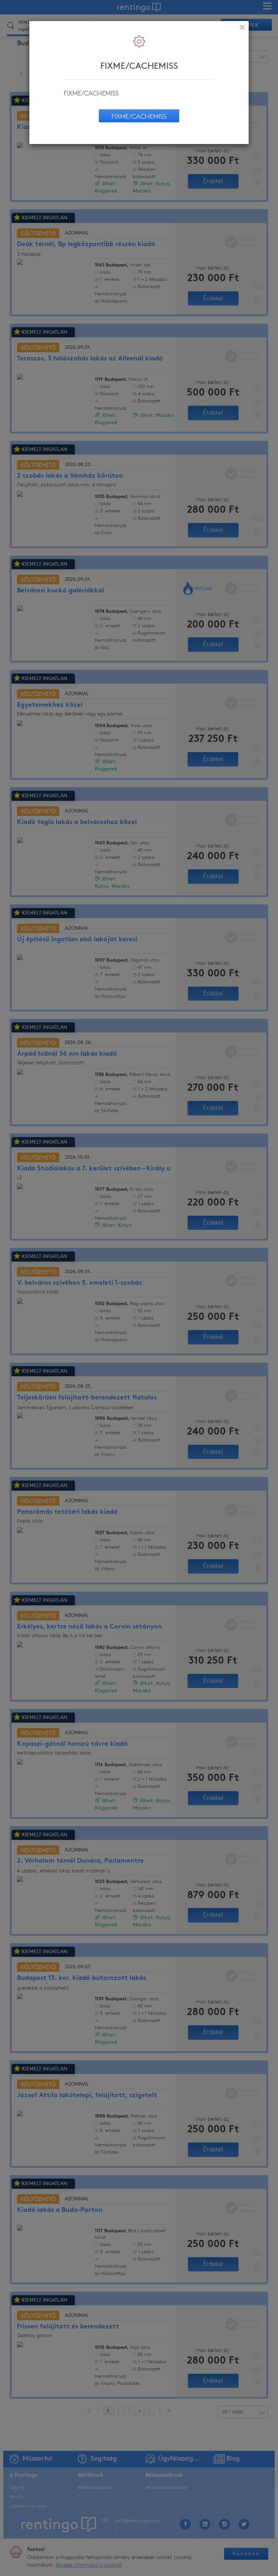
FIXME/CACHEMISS (139, 117)
